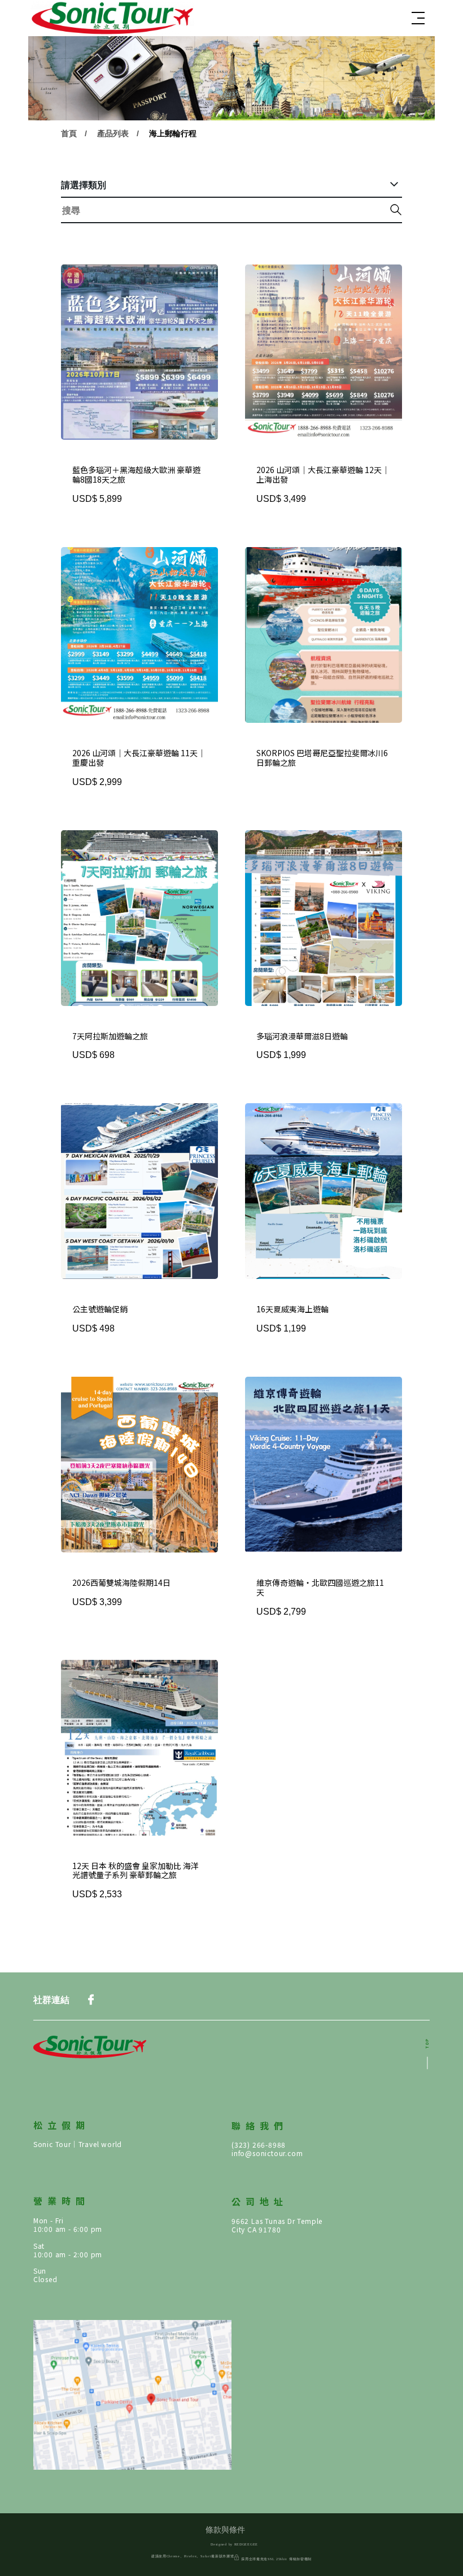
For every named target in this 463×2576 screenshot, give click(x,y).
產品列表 (113, 133)
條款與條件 (225, 2530)
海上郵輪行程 (173, 133)
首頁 (69, 133)
